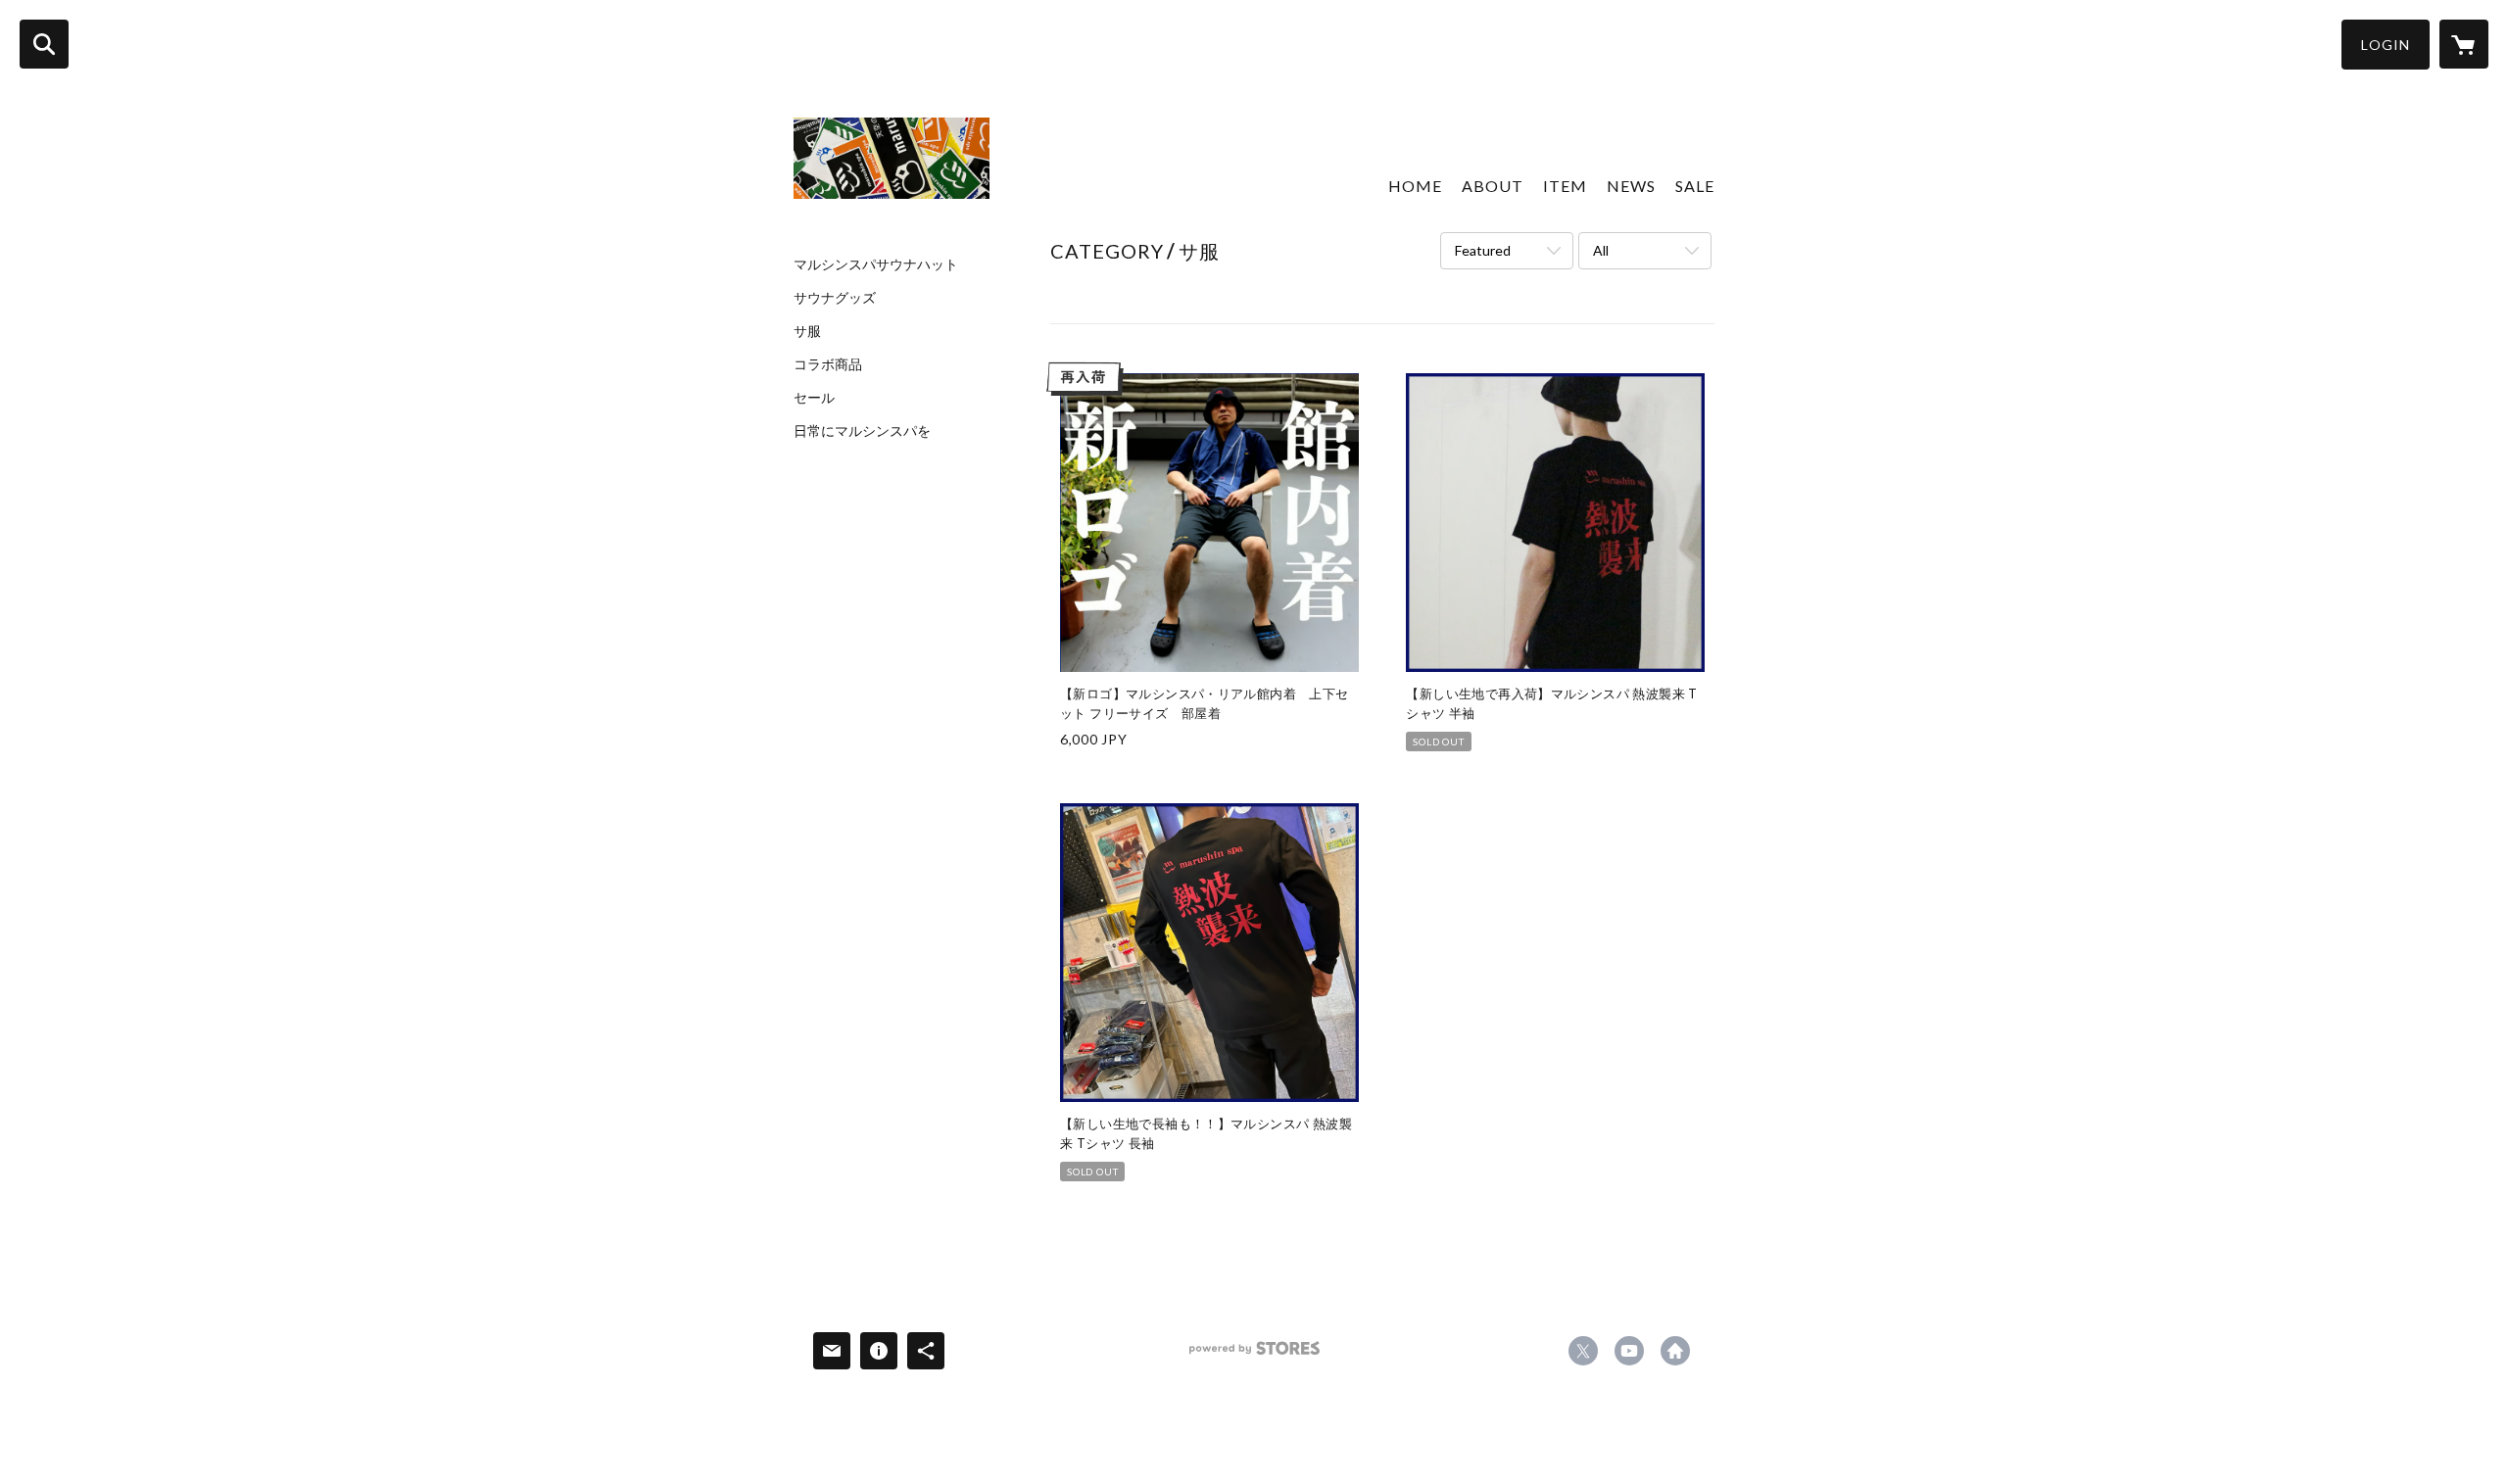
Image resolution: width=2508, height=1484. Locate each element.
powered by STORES (1254, 1355)
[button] (2386, 45)
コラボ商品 (828, 364)
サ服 (807, 331)
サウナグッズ (835, 298)
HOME (1415, 186)
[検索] (44, 44)
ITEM (1565, 186)
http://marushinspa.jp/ (1675, 1351)
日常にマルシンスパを (862, 431)
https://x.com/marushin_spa (1583, 1351)
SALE (1695, 186)
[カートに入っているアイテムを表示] (2464, 44)
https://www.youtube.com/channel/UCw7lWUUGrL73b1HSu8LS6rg (1629, 1351)
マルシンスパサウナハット (876, 264)
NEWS (1631, 186)
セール (814, 398)
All (1601, 250)
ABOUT (1493, 186)
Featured (1483, 250)
